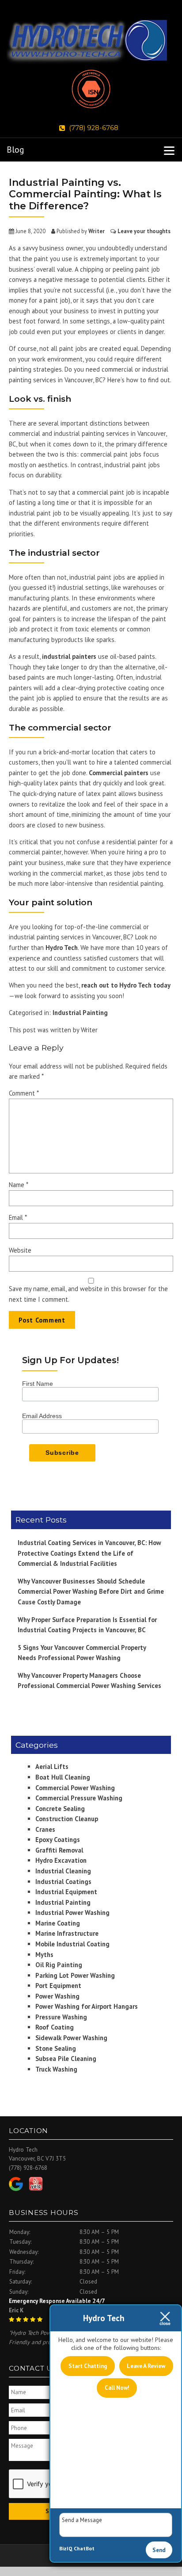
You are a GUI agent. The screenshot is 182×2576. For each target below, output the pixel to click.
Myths (44, 1955)
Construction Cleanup (67, 1819)
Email (18, 1217)
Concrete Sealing (60, 1809)
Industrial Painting (80, 1013)
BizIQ (66, 2548)
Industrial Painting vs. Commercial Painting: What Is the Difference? (85, 194)
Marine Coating (58, 1923)
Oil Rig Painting (59, 1965)
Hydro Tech (62, 948)
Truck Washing (56, 2069)
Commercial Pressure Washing (79, 1798)
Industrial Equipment (66, 1892)
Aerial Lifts (52, 1767)
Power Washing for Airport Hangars (87, 2006)
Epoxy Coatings (58, 1840)
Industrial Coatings (63, 1882)
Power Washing (57, 1996)
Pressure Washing (61, 2017)
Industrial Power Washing (72, 1913)
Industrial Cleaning (63, 1871)
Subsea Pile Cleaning (66, 2059)
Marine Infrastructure (67, 1933)
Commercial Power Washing (75, 1788)
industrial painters (69, 656)
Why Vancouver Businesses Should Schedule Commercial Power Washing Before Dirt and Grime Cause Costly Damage (91, 1592)
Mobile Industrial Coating (72, 1944)
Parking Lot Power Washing (75, 1975)
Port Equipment (58, 1986)
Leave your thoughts (144, 231)
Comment (24, 1093)
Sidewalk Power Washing (71, 2038)
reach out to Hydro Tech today (126, 985)
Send (159, 2550)
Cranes (45, 1829)
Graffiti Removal (59, 1850)
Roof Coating (55, 2027)
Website (20, 1250)
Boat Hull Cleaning (63, 1777)
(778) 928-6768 (94, 128)
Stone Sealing (56, 2048)
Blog (15, 150)
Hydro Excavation (61, 1860)
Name (19, 1185)
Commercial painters (119, 773)
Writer (97, 231)
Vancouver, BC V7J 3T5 (37, 2159)
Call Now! (117, 2388)
